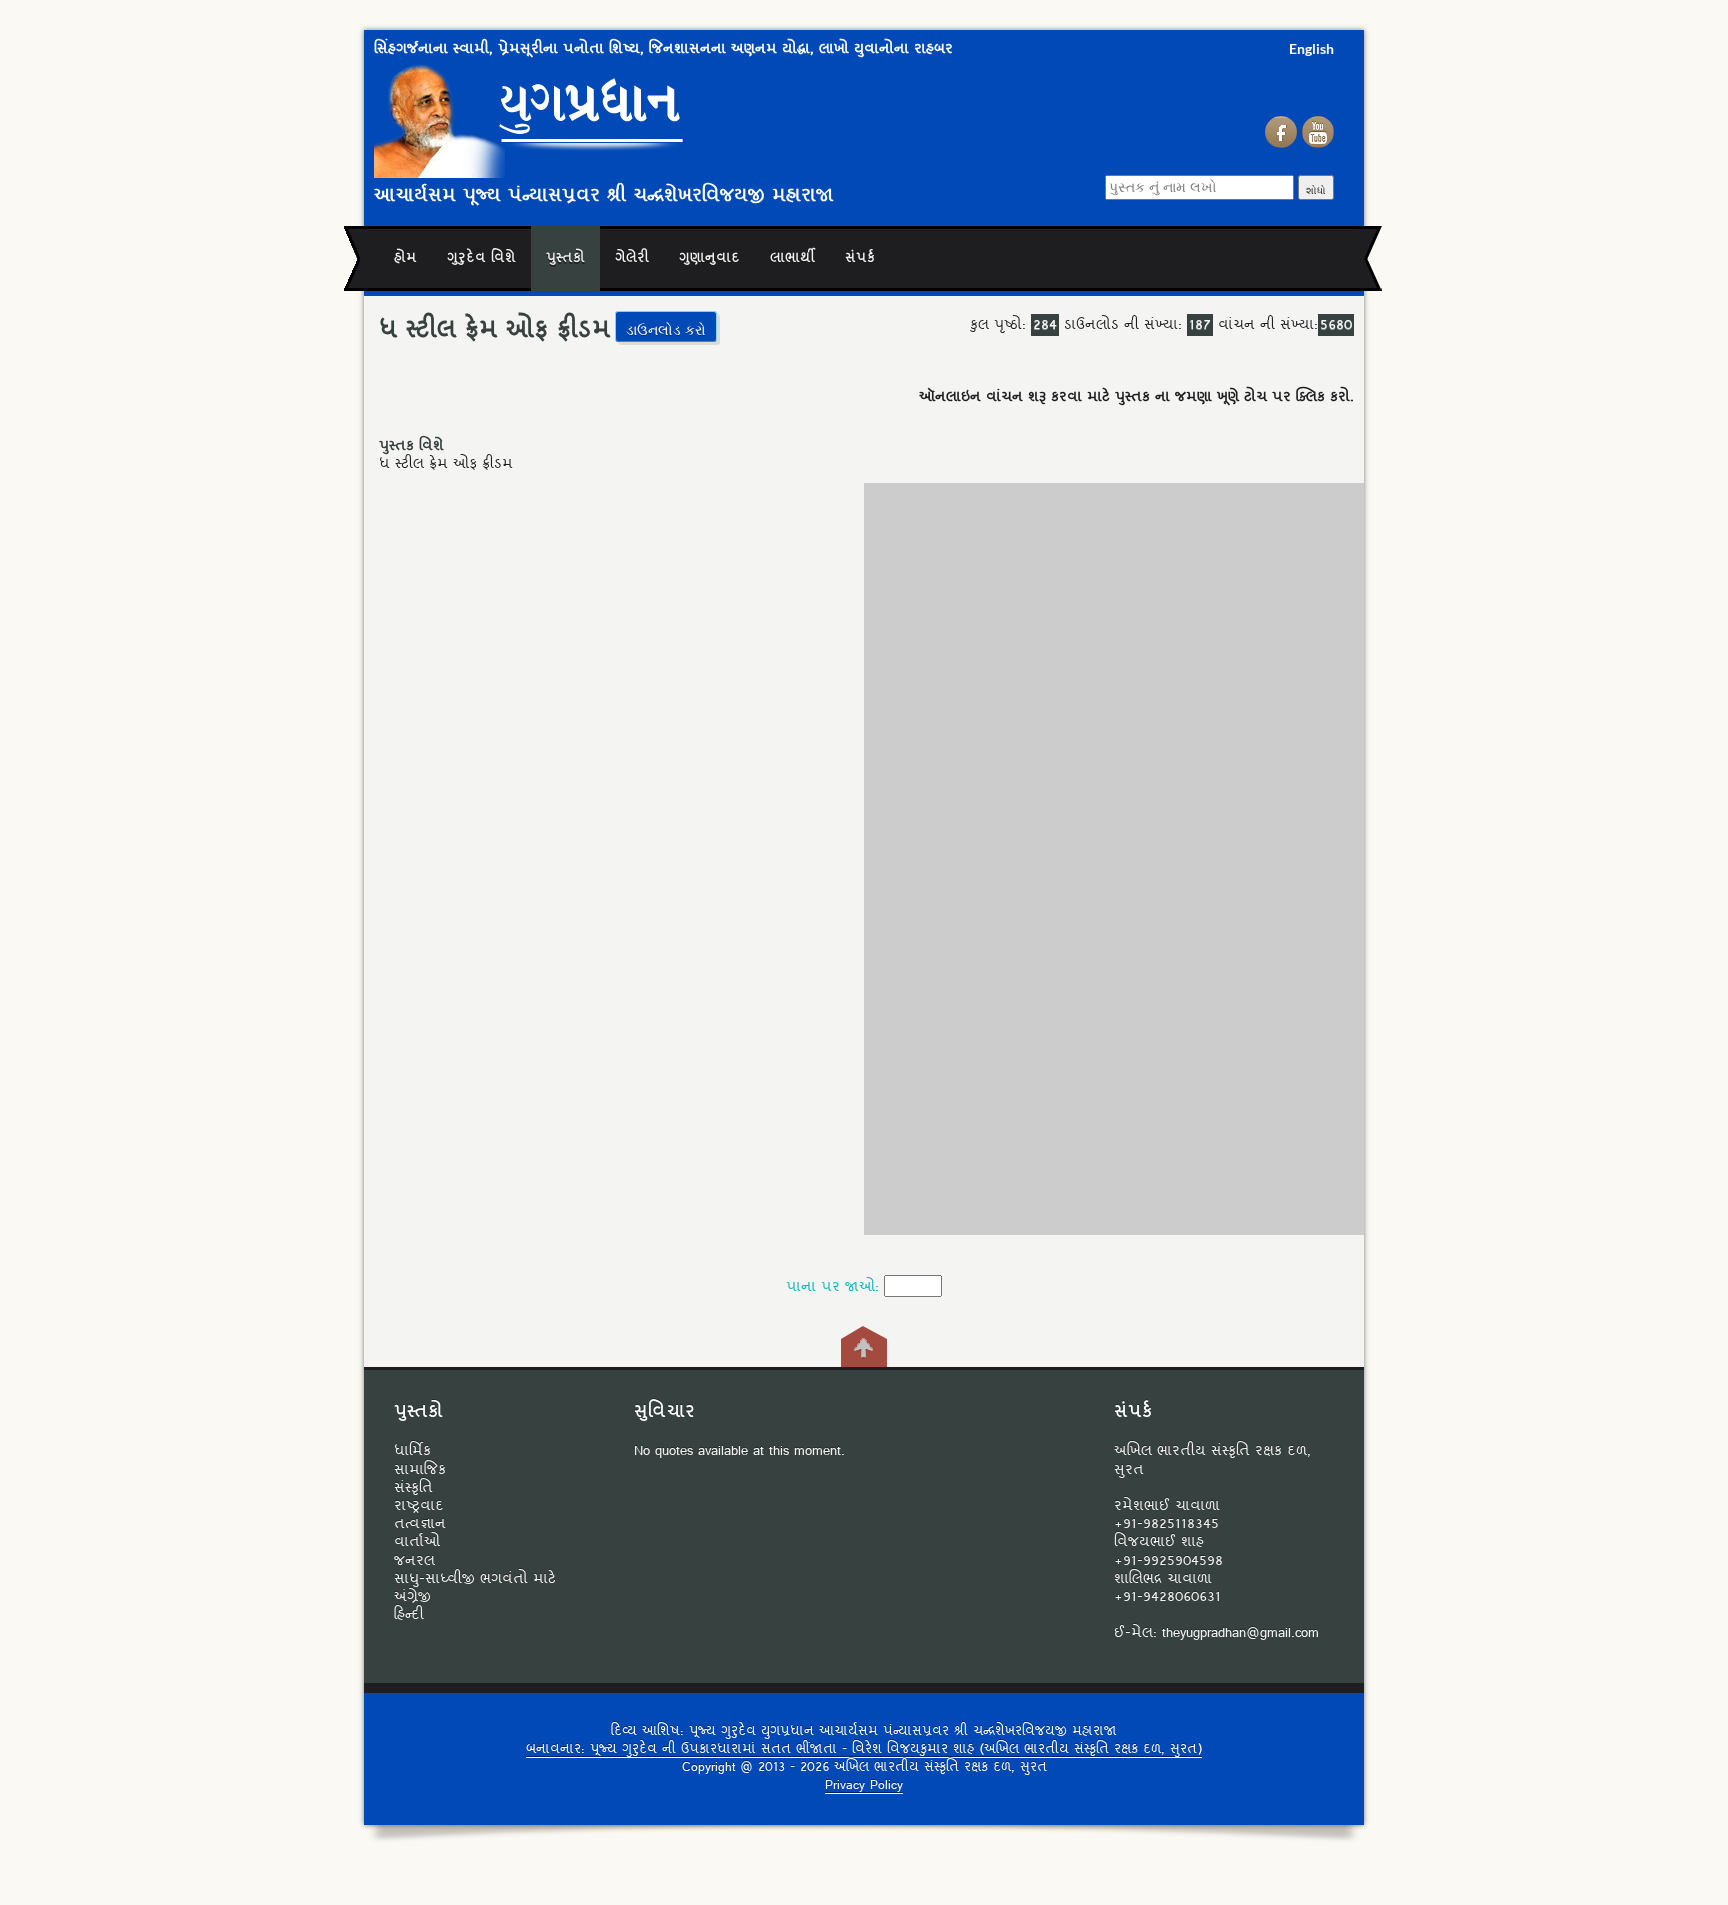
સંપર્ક (860, 258)
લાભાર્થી (792, 258)
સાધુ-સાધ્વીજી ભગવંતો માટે (475, 1579)
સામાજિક (420, 1470)
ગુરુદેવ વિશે (481, 258)
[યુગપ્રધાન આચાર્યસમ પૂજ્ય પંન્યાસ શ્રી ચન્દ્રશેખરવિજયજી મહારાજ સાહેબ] (658, 118)
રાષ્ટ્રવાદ (419, 1506)
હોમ (405, 258)
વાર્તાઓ (417, 1542)
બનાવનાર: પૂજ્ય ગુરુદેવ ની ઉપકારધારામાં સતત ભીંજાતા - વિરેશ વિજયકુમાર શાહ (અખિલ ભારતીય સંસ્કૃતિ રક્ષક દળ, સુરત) (864, 1749)
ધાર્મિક (412, 1451)
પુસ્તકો (565, 258)
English (1311, 48)
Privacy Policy (864, 1785)
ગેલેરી (632, 258)
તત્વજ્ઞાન (420, 1524)
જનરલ (414, 1561)
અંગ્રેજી (412, 1597)
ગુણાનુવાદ (709, 258)
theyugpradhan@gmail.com (1240, 1633)
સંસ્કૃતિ (413, 1488)
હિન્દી (409, 1615)
